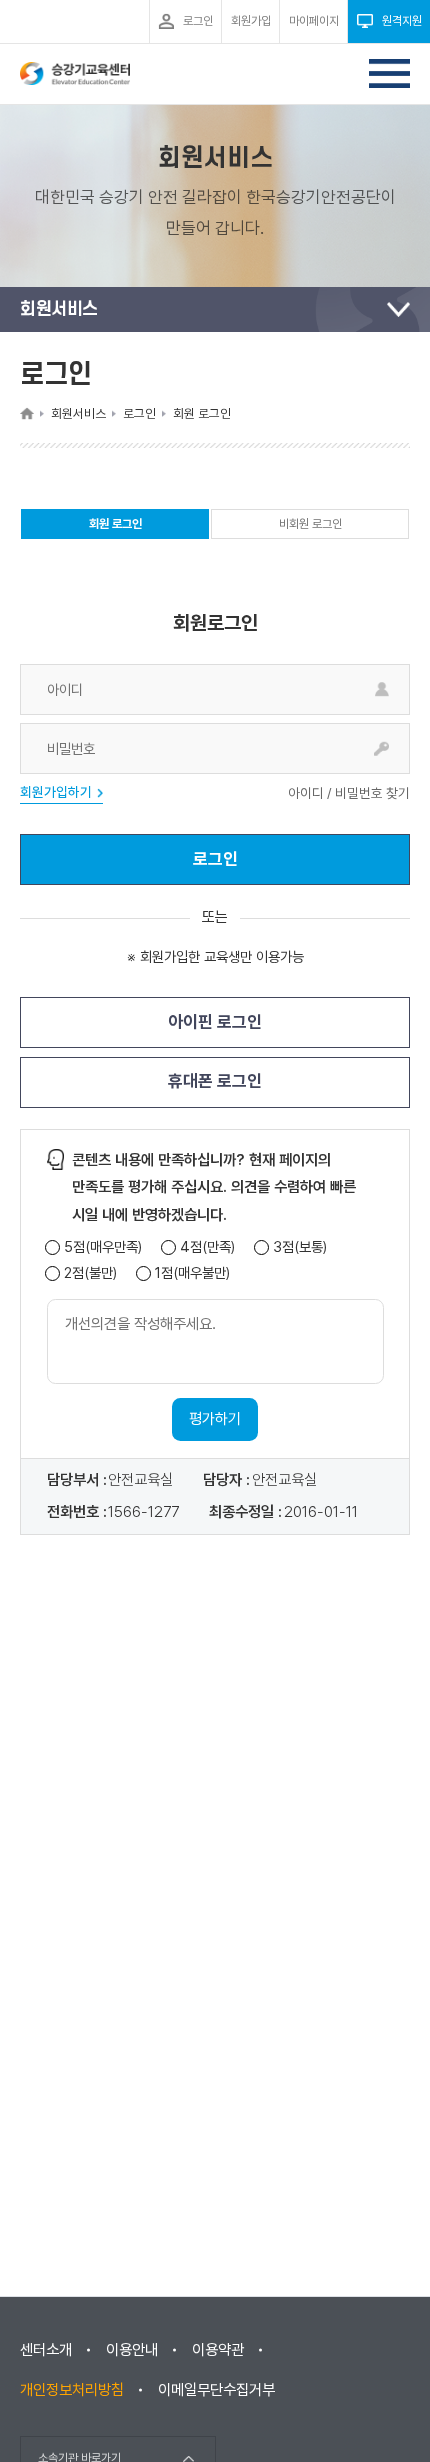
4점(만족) (207, 1247)
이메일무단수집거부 (216, 2390)
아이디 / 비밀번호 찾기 (349, 794)
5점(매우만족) (103, 1247)
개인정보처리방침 (72, 2390)
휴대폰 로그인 (215, 1081)
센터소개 (46, 2350)
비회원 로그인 (310, 524)
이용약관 (218, 2350)
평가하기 (215, 1419)
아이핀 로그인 (215, 1022)
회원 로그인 (115, 528)
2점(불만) (90, 1273)
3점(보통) (300, 1247)
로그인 (215, 859)
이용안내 (132, 2350)
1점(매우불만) (192, 1273)
